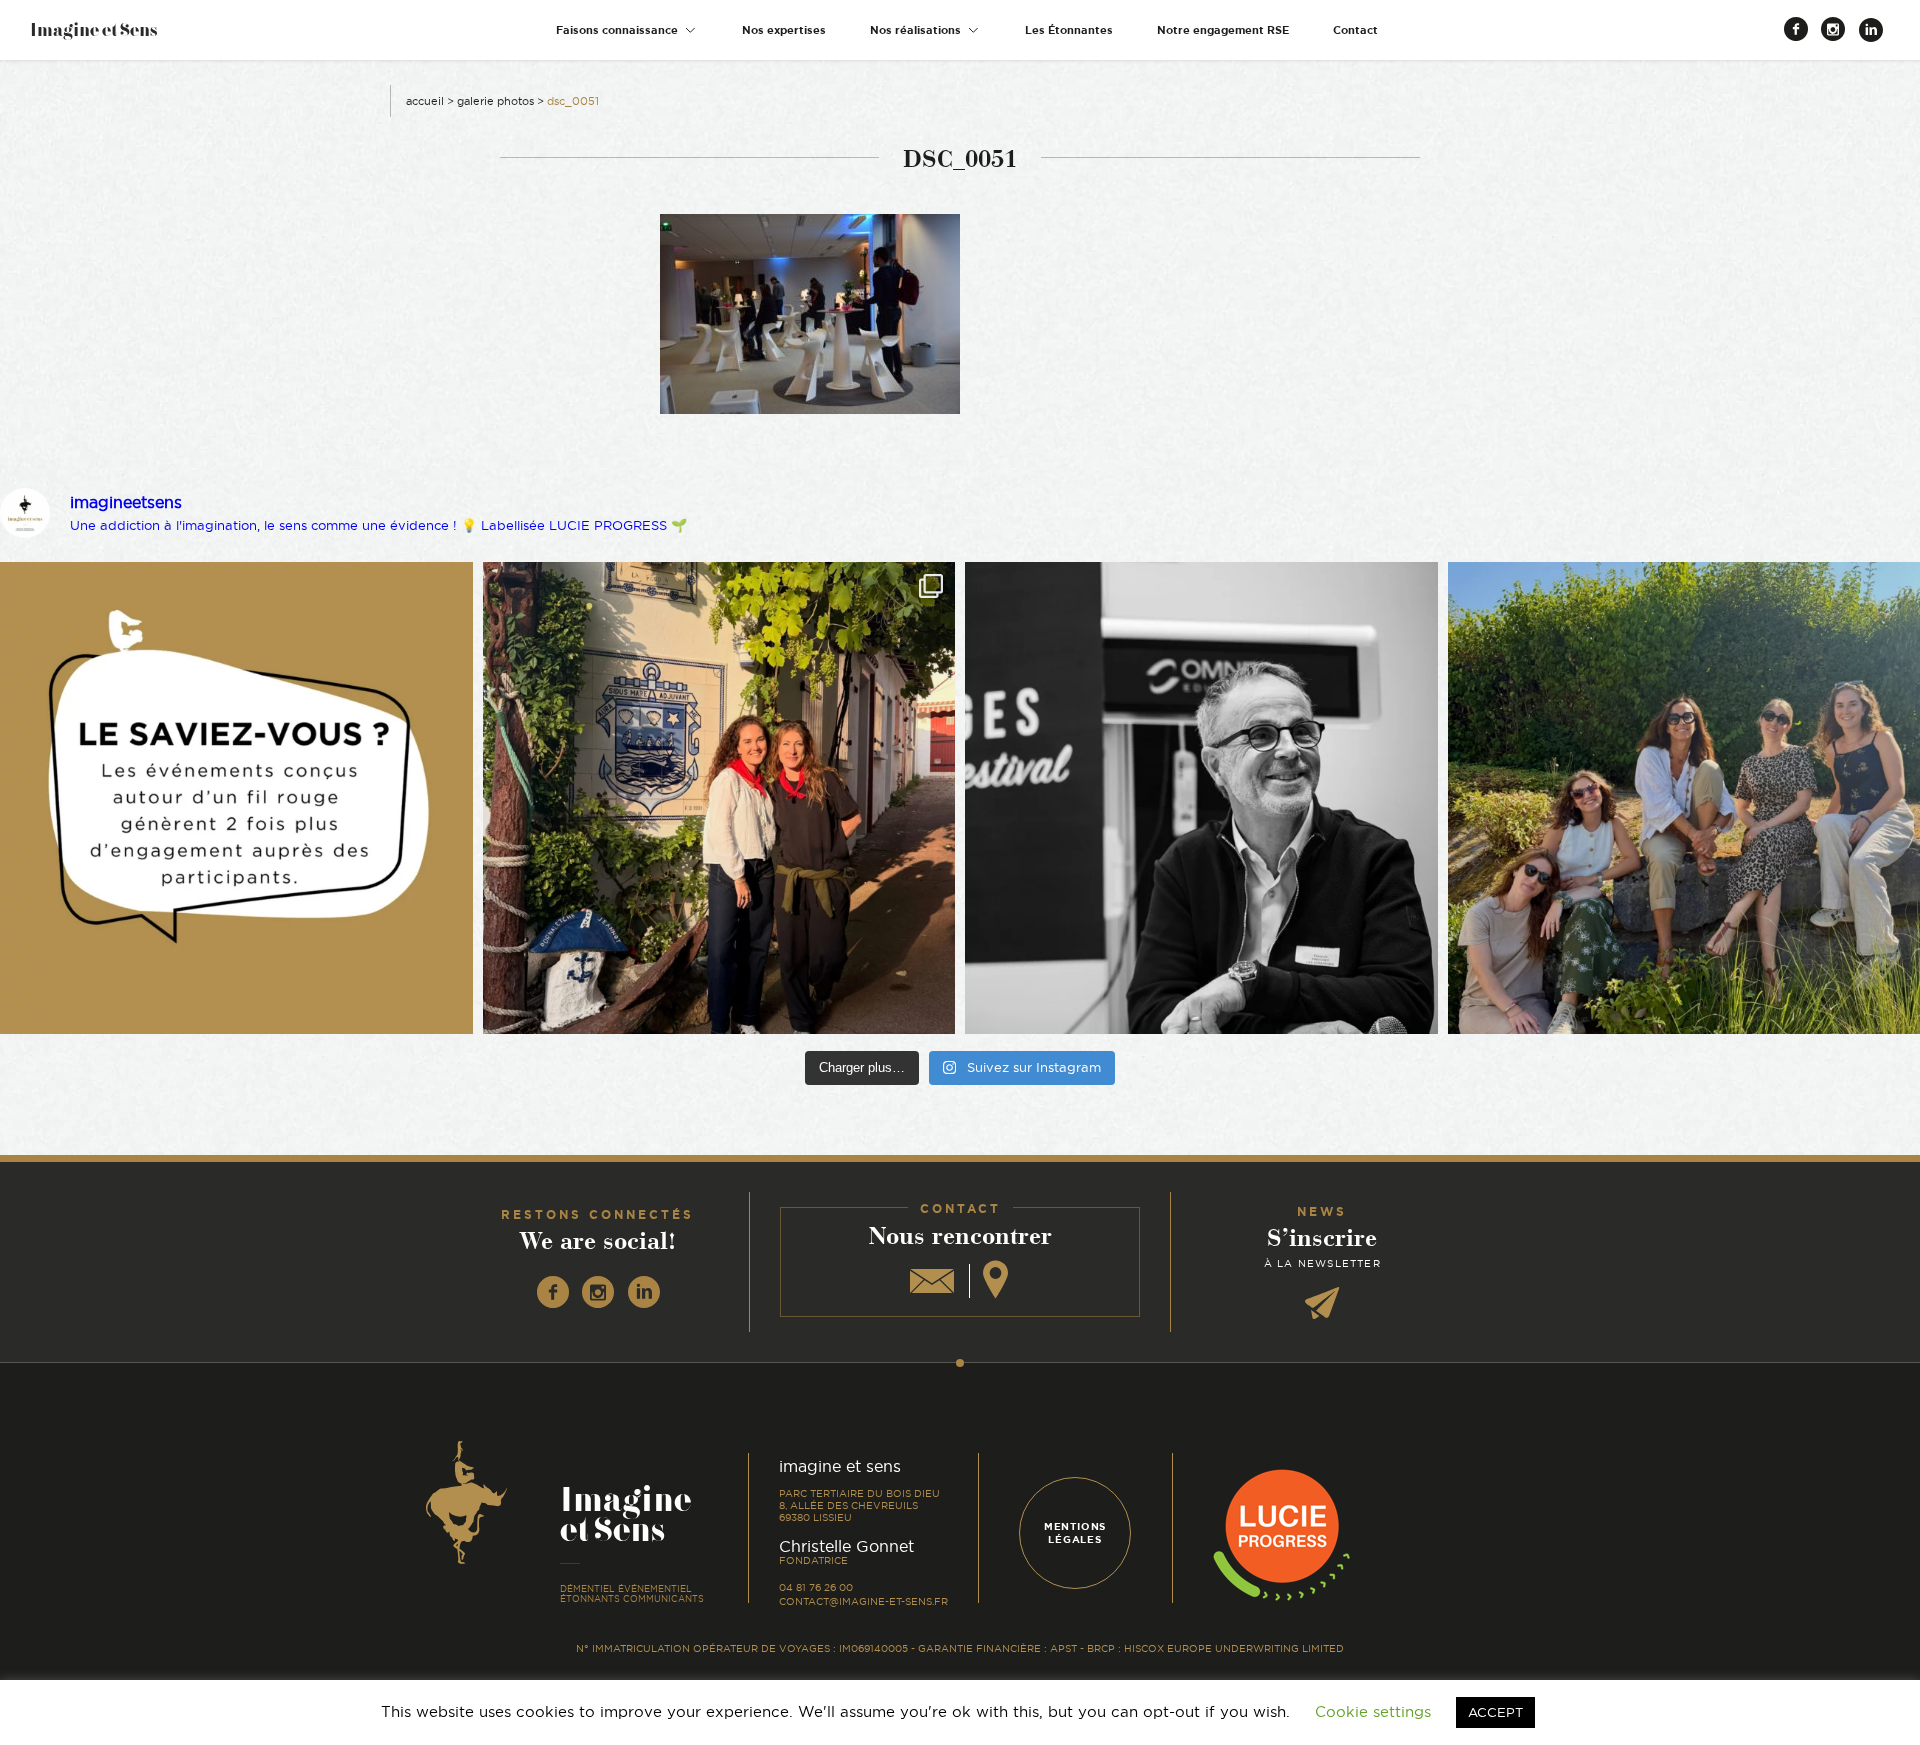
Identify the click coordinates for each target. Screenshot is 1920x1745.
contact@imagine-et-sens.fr (863, 1601)
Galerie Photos (495, 101)
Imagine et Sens (93, 36)
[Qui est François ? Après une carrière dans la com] (1201, 798)
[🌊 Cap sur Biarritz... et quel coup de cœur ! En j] (719, 798)
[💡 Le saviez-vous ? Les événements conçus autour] (236, 798)
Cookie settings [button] (1373, 1711)
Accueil (425, 101)
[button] (627, 30)
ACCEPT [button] (1495, 1712)
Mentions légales (1075, 1533)
